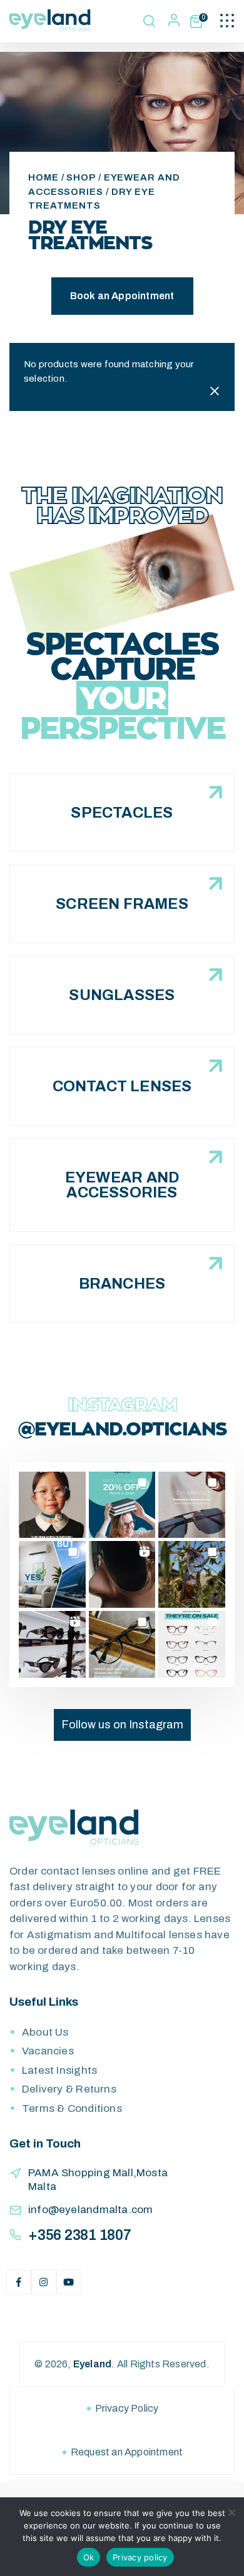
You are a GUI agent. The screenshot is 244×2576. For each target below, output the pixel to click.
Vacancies (48, 2051)
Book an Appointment (122, 296)
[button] (52, 1505)
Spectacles (122, 813)
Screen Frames (122, 904)
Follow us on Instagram (122, 1725)
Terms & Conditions (72, 2108)
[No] (231, 2512)
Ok (89, 2557)
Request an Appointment (127, 2452)
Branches (122, 1284)
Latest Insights (59, 2070)
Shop (81, 177)
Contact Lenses (122, 1086)
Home (43, 177)
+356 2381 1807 (80, 2235)
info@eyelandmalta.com (90, 2210)
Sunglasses (122, 995)
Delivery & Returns (69, 2089)
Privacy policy (140, 2557)
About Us (45, 2032)
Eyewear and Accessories (122, 1185)
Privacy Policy (127, 2408)
